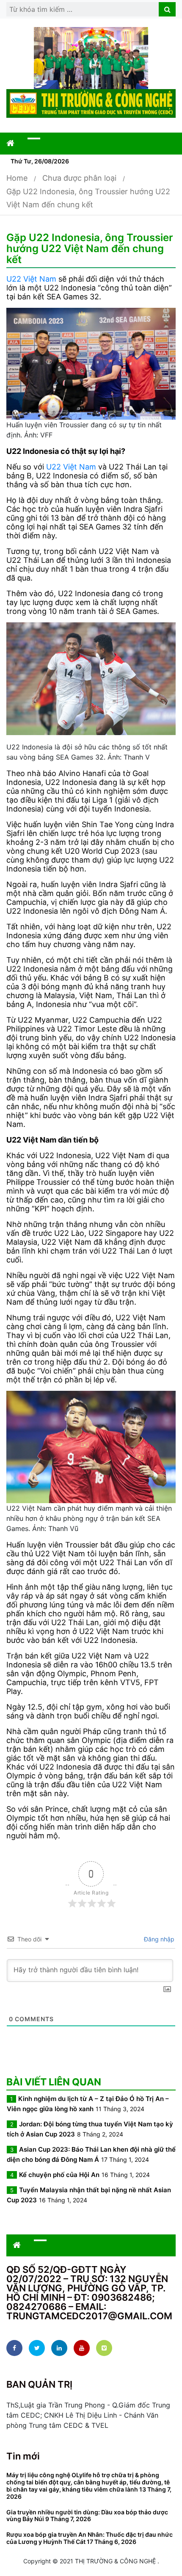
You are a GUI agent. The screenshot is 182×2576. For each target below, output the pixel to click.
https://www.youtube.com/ (82, 2348)
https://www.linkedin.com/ (59, 2348)
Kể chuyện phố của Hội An (59, 2175)
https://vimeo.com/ (104, 2348)
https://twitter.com (37, 2348)
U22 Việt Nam (31, 279)
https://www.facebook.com (14, 2348)
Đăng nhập (158, 1939)
